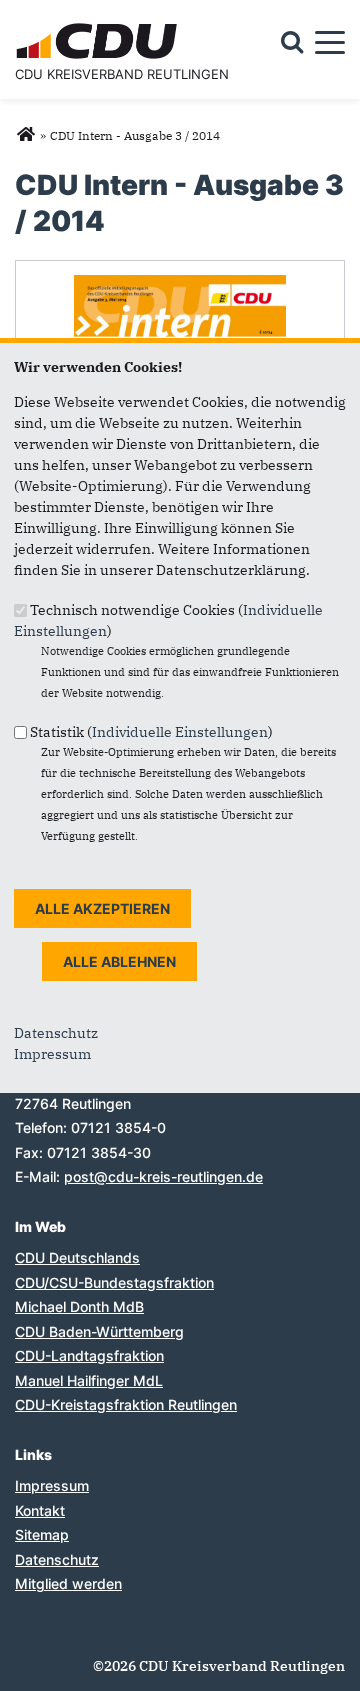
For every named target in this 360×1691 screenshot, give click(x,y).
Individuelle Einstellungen (180, 732)
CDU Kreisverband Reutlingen (122, 74)
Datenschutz (56, 1033)
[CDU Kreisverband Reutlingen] (25, 135)
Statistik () (151, 732)
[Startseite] (99, 26)
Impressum (52, 1054)
